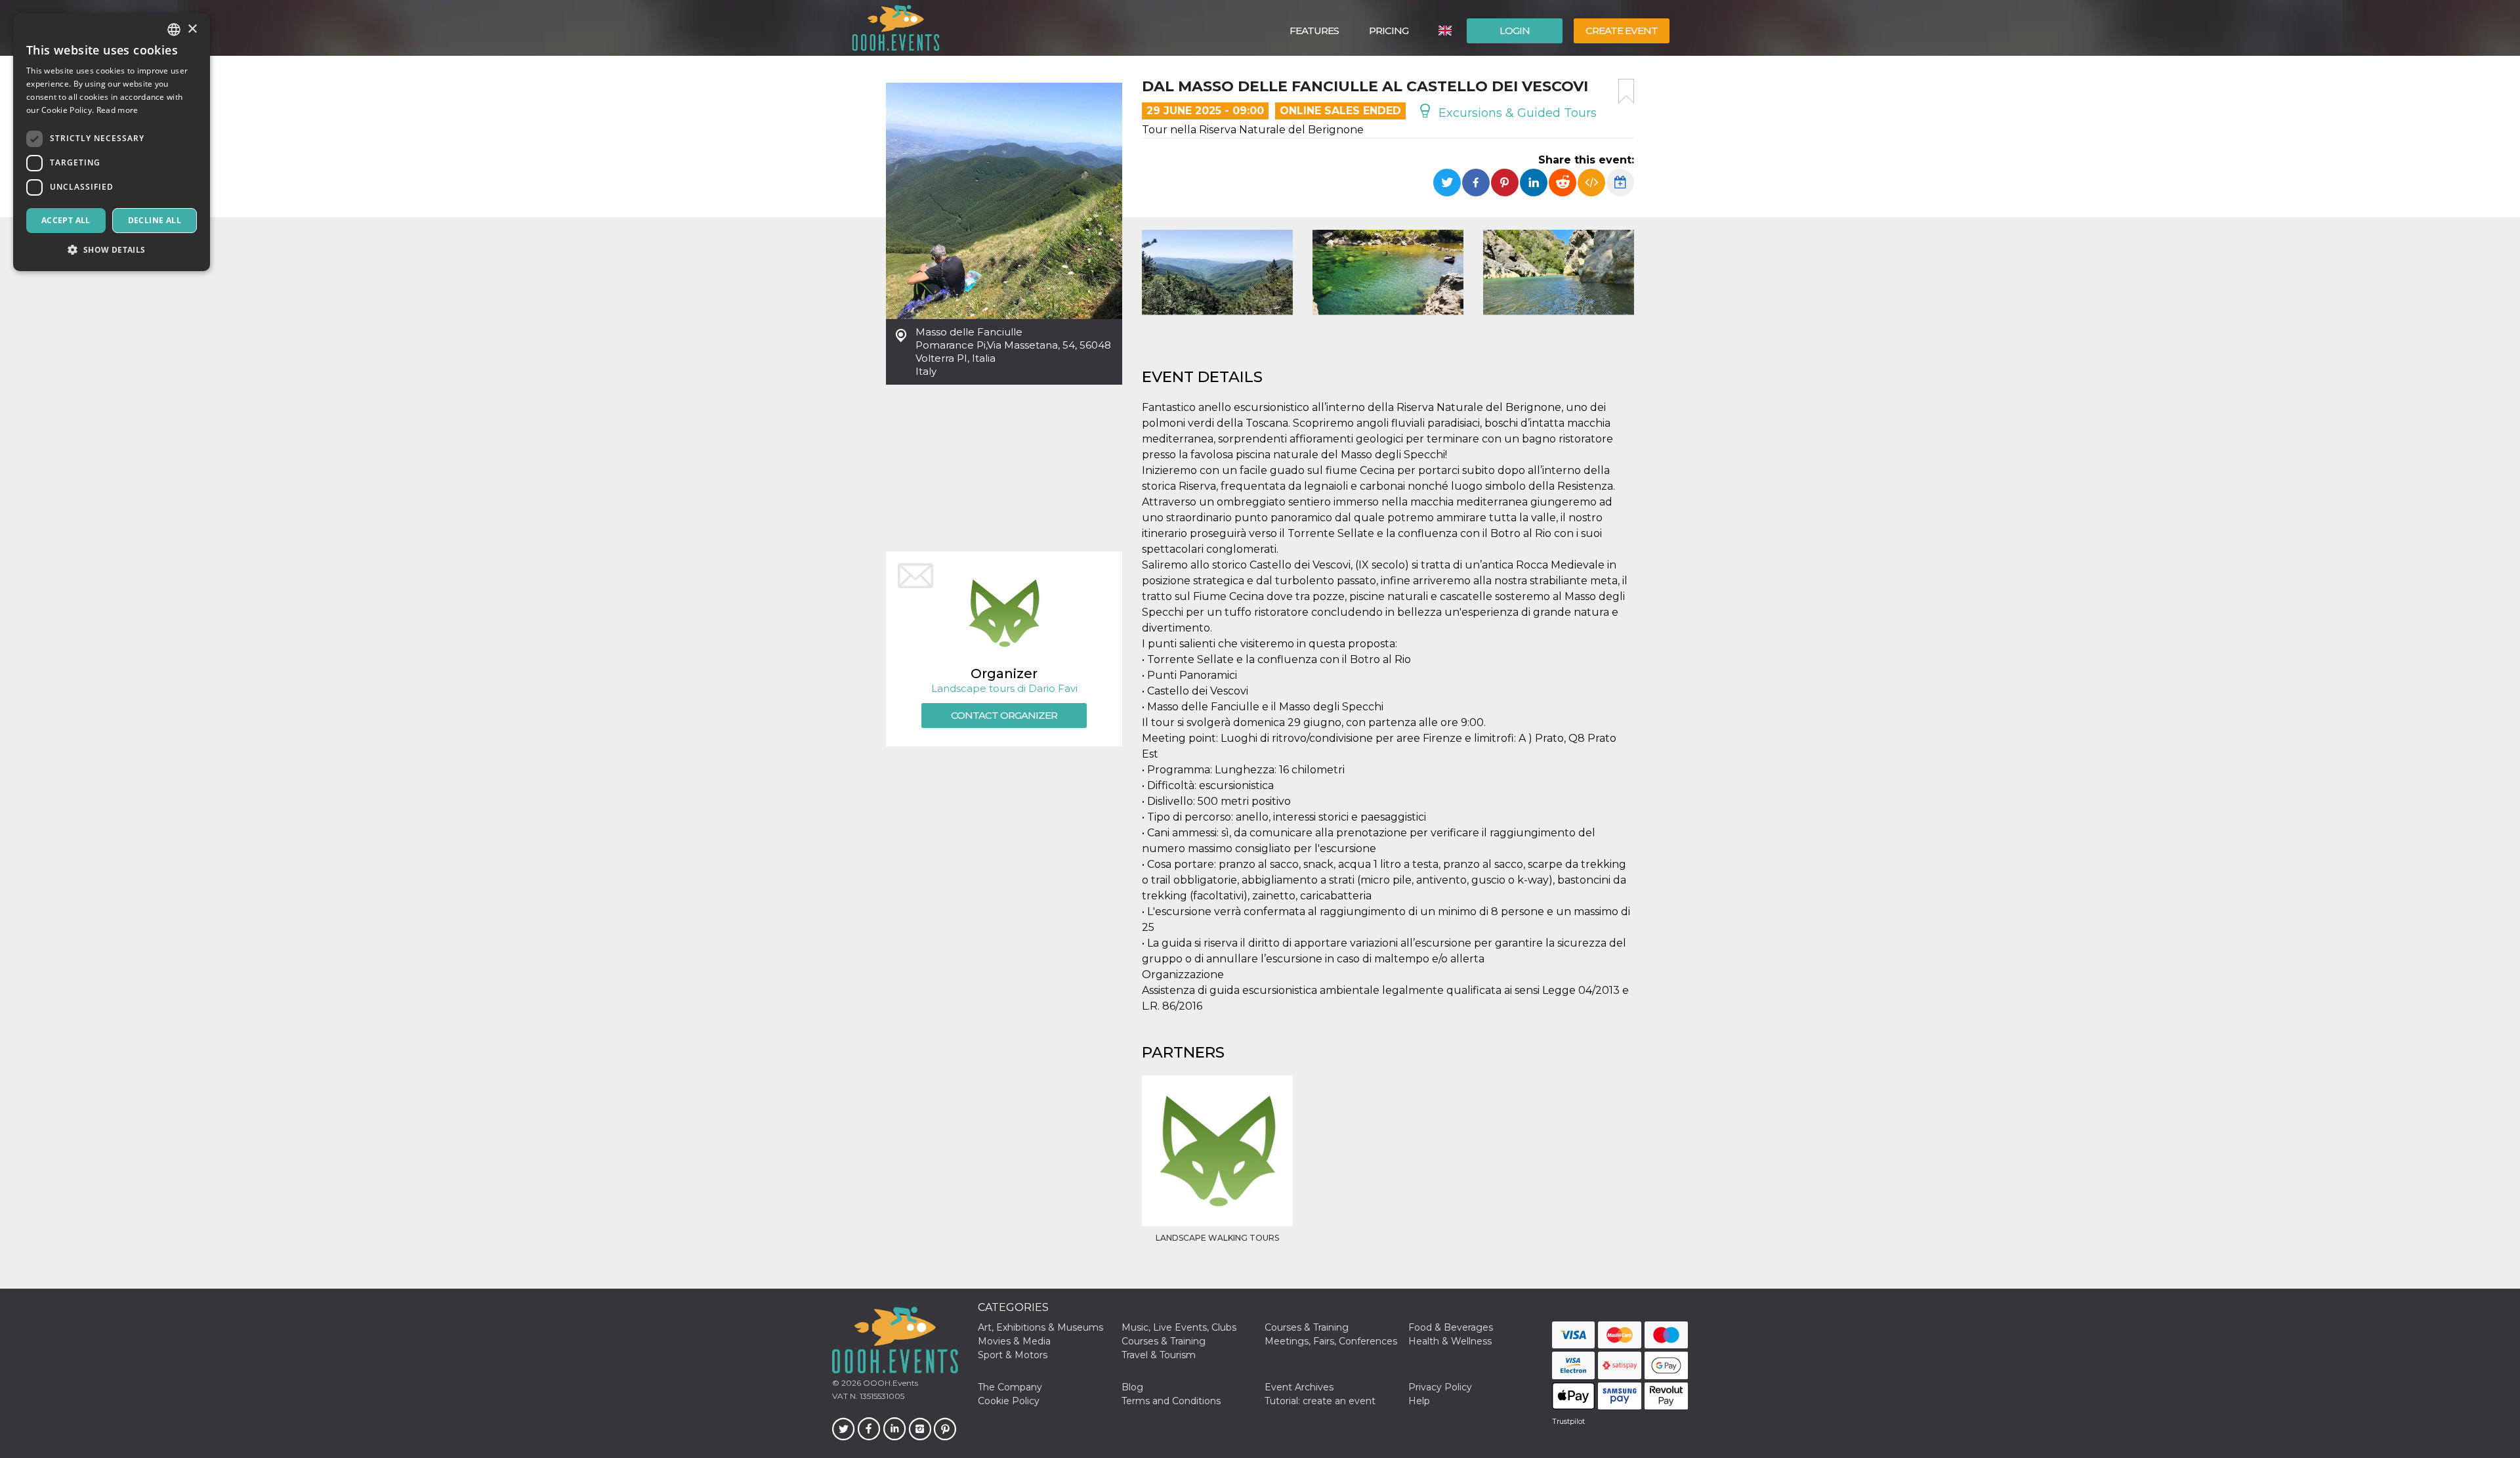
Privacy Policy (1440, 1387)
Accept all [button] (66, 220)
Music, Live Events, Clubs (1179, 1327)
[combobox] (174, 30)
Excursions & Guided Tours (1516, 113)
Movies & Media (1014, 1341)
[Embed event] (1591, 182)
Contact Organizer (1004, 715)
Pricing (1389, 31)
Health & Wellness (1450, 1341)
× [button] (192, 29)
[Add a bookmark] (1626, 91)
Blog (1132, 1387)
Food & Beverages (1451, 1327)
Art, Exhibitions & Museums (1040, 1327)
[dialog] (112, 142)
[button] (112, 250)
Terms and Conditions (1171, 1401)
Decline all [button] (155, 220)
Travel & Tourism (1159, 1355)
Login (1515, 31)
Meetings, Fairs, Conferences (1331, 1341)
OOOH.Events (890, 1383)
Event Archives (1299, 1387)
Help (1419, 1401)
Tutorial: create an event (1320, 1401)
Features (1314, 31)
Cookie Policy (1009, 1401)
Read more (117, 110)
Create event (1622, 31)
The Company (1010, 1387)
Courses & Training (1307, 1327)
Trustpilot (1568, 1421)
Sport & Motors (1013, 1355)
